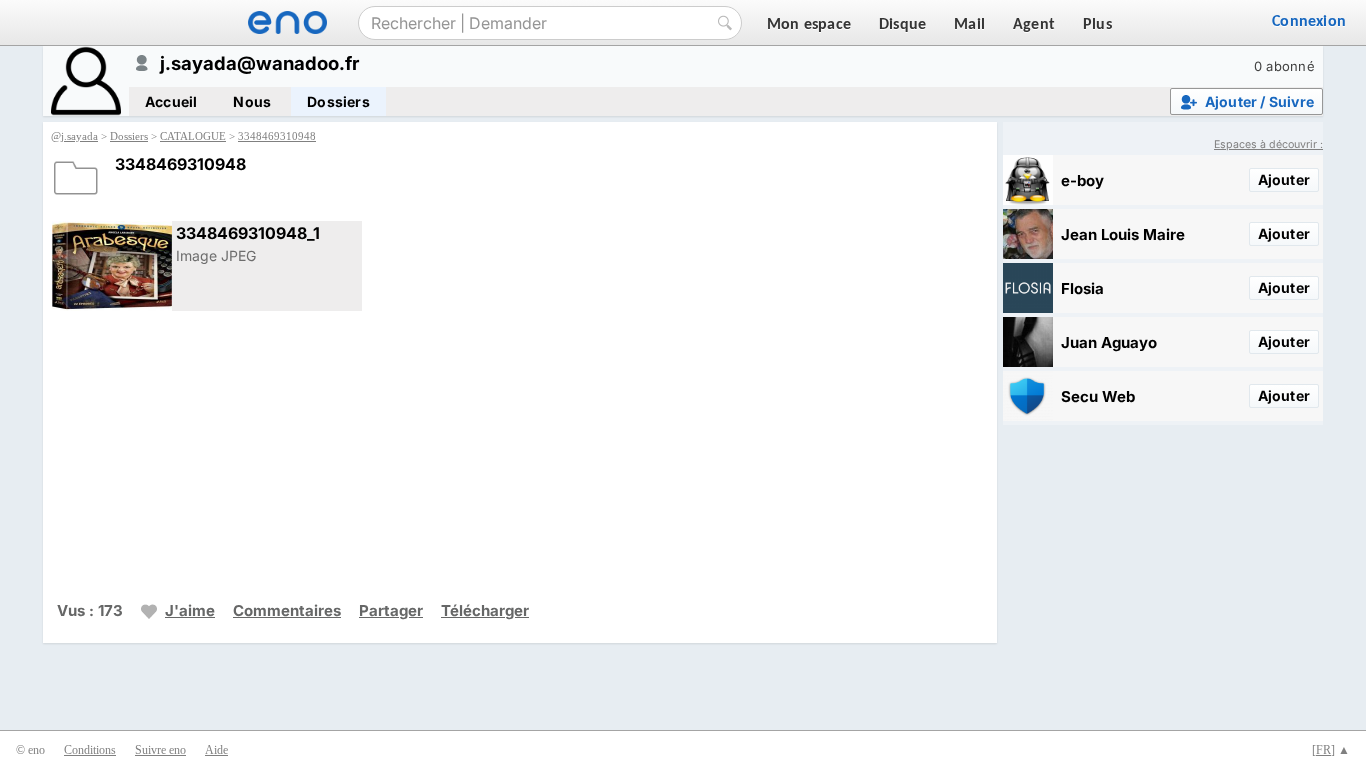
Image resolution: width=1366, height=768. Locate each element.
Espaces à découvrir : (1268, 144)
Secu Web (1098, 396)
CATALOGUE (193, 136)
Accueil (171, 101)
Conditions (90, 750)
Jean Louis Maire (1123, 234)
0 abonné (1284, 66)
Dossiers (338, 101)
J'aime (190, 610)
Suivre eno (160, 750)
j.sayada (79, 136)
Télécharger (485, 610)
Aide (216, 750)
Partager (391, 610)
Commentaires (287, 610)
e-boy (1082, 180)
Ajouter (1284, 179)
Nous (252, 101)
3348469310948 (277, 136)
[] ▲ (1331, 750)
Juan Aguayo (1109, 342)
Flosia (1082, 288)
